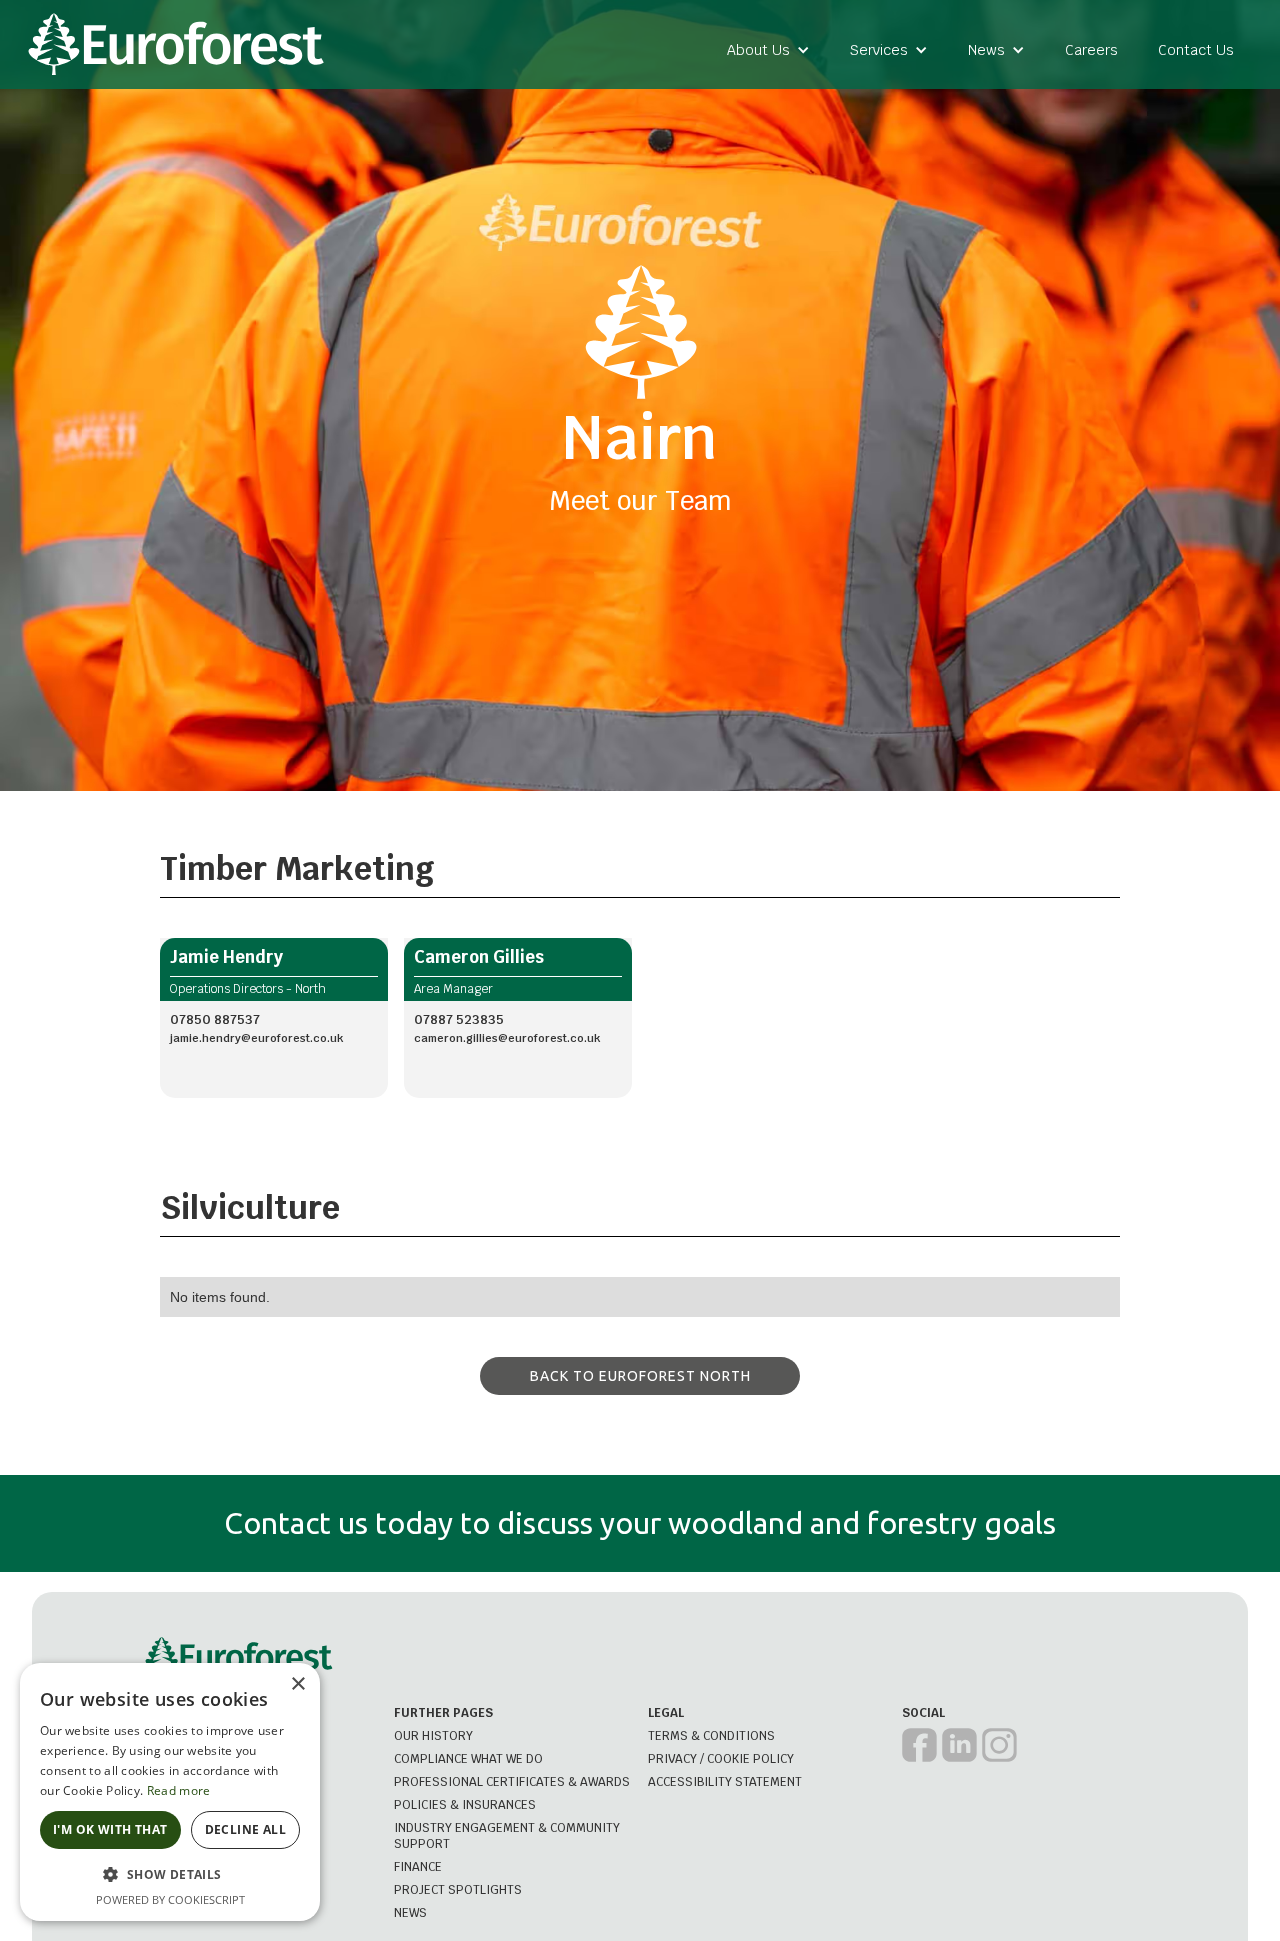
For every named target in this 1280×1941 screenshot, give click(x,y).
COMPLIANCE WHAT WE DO (468, 1759)
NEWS (410, 1913)
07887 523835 (459, 1019)
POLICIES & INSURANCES (465, 1805)
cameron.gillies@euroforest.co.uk (507, 1038)
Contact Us (1196, 50)
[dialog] (170, 1792)
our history (433, 1736)
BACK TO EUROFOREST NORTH (640, 1376)
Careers (1091, 50)
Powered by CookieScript (170, 1899)
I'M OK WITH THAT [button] (110, 1829)
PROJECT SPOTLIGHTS (458, 1890)
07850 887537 (215, 1019)
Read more (179, 1790)
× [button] (297, 1684)
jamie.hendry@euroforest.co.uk (256, 1038)
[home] (176, 44)
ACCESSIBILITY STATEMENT (725, 1782)
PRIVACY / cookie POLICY (721, 1759)
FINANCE (418, 1867)
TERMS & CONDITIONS (711, 1736)
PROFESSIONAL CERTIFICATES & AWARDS (512, 1782)
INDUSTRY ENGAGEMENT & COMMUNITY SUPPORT (507, 1836)
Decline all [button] (245, 1829)
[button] (768, 50)
